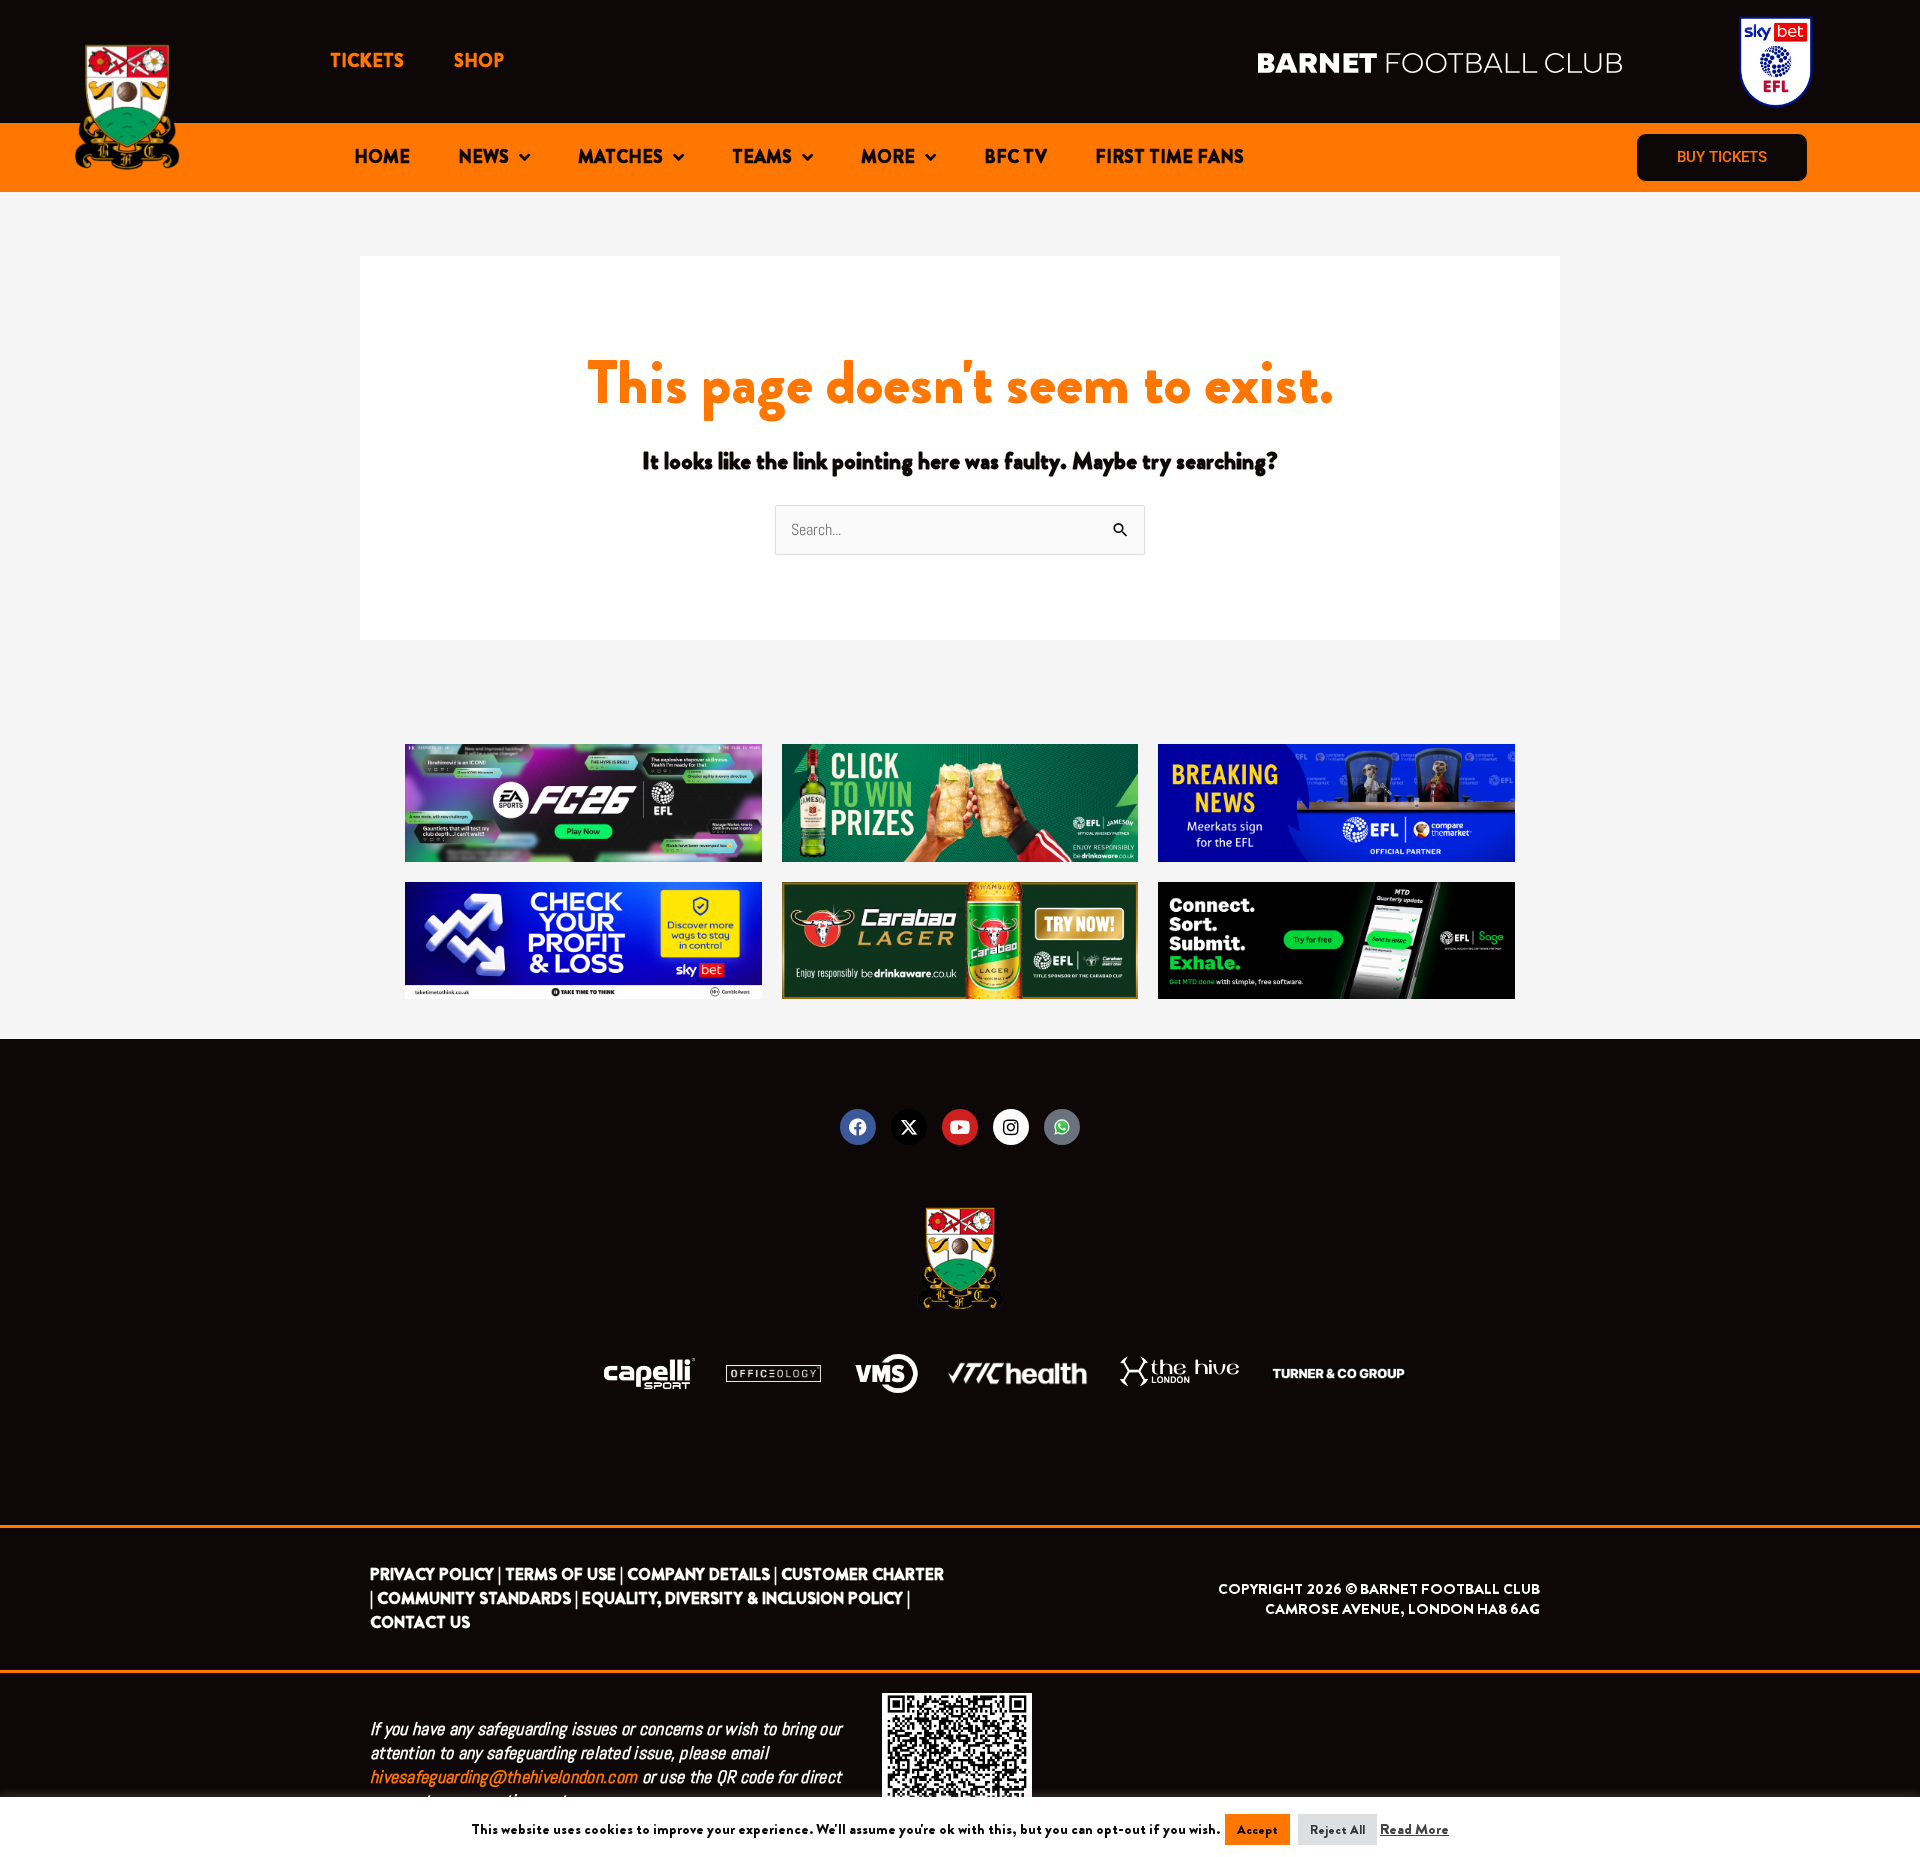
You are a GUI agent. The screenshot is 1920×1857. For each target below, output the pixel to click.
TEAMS (762, 157)
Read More (1414, 1829)
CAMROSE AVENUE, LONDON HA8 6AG (1402, 1609)
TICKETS (367, 61)
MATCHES (620, 157)
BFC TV (1015, 157)
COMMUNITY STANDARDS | (477, 1598)
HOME (382, 157)
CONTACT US (420, 1622)
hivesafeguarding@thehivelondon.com (503, 1776)
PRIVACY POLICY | (435, 1574)
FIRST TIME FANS (1169, 157)
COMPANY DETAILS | (702, 1574)
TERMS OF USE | (564, 1574)
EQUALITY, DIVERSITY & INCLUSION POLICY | (746, 1598)
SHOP (479, 61)
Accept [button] (1257, 1829)
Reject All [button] (1337, 1829)
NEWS (483, 157)
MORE (888, 157)
